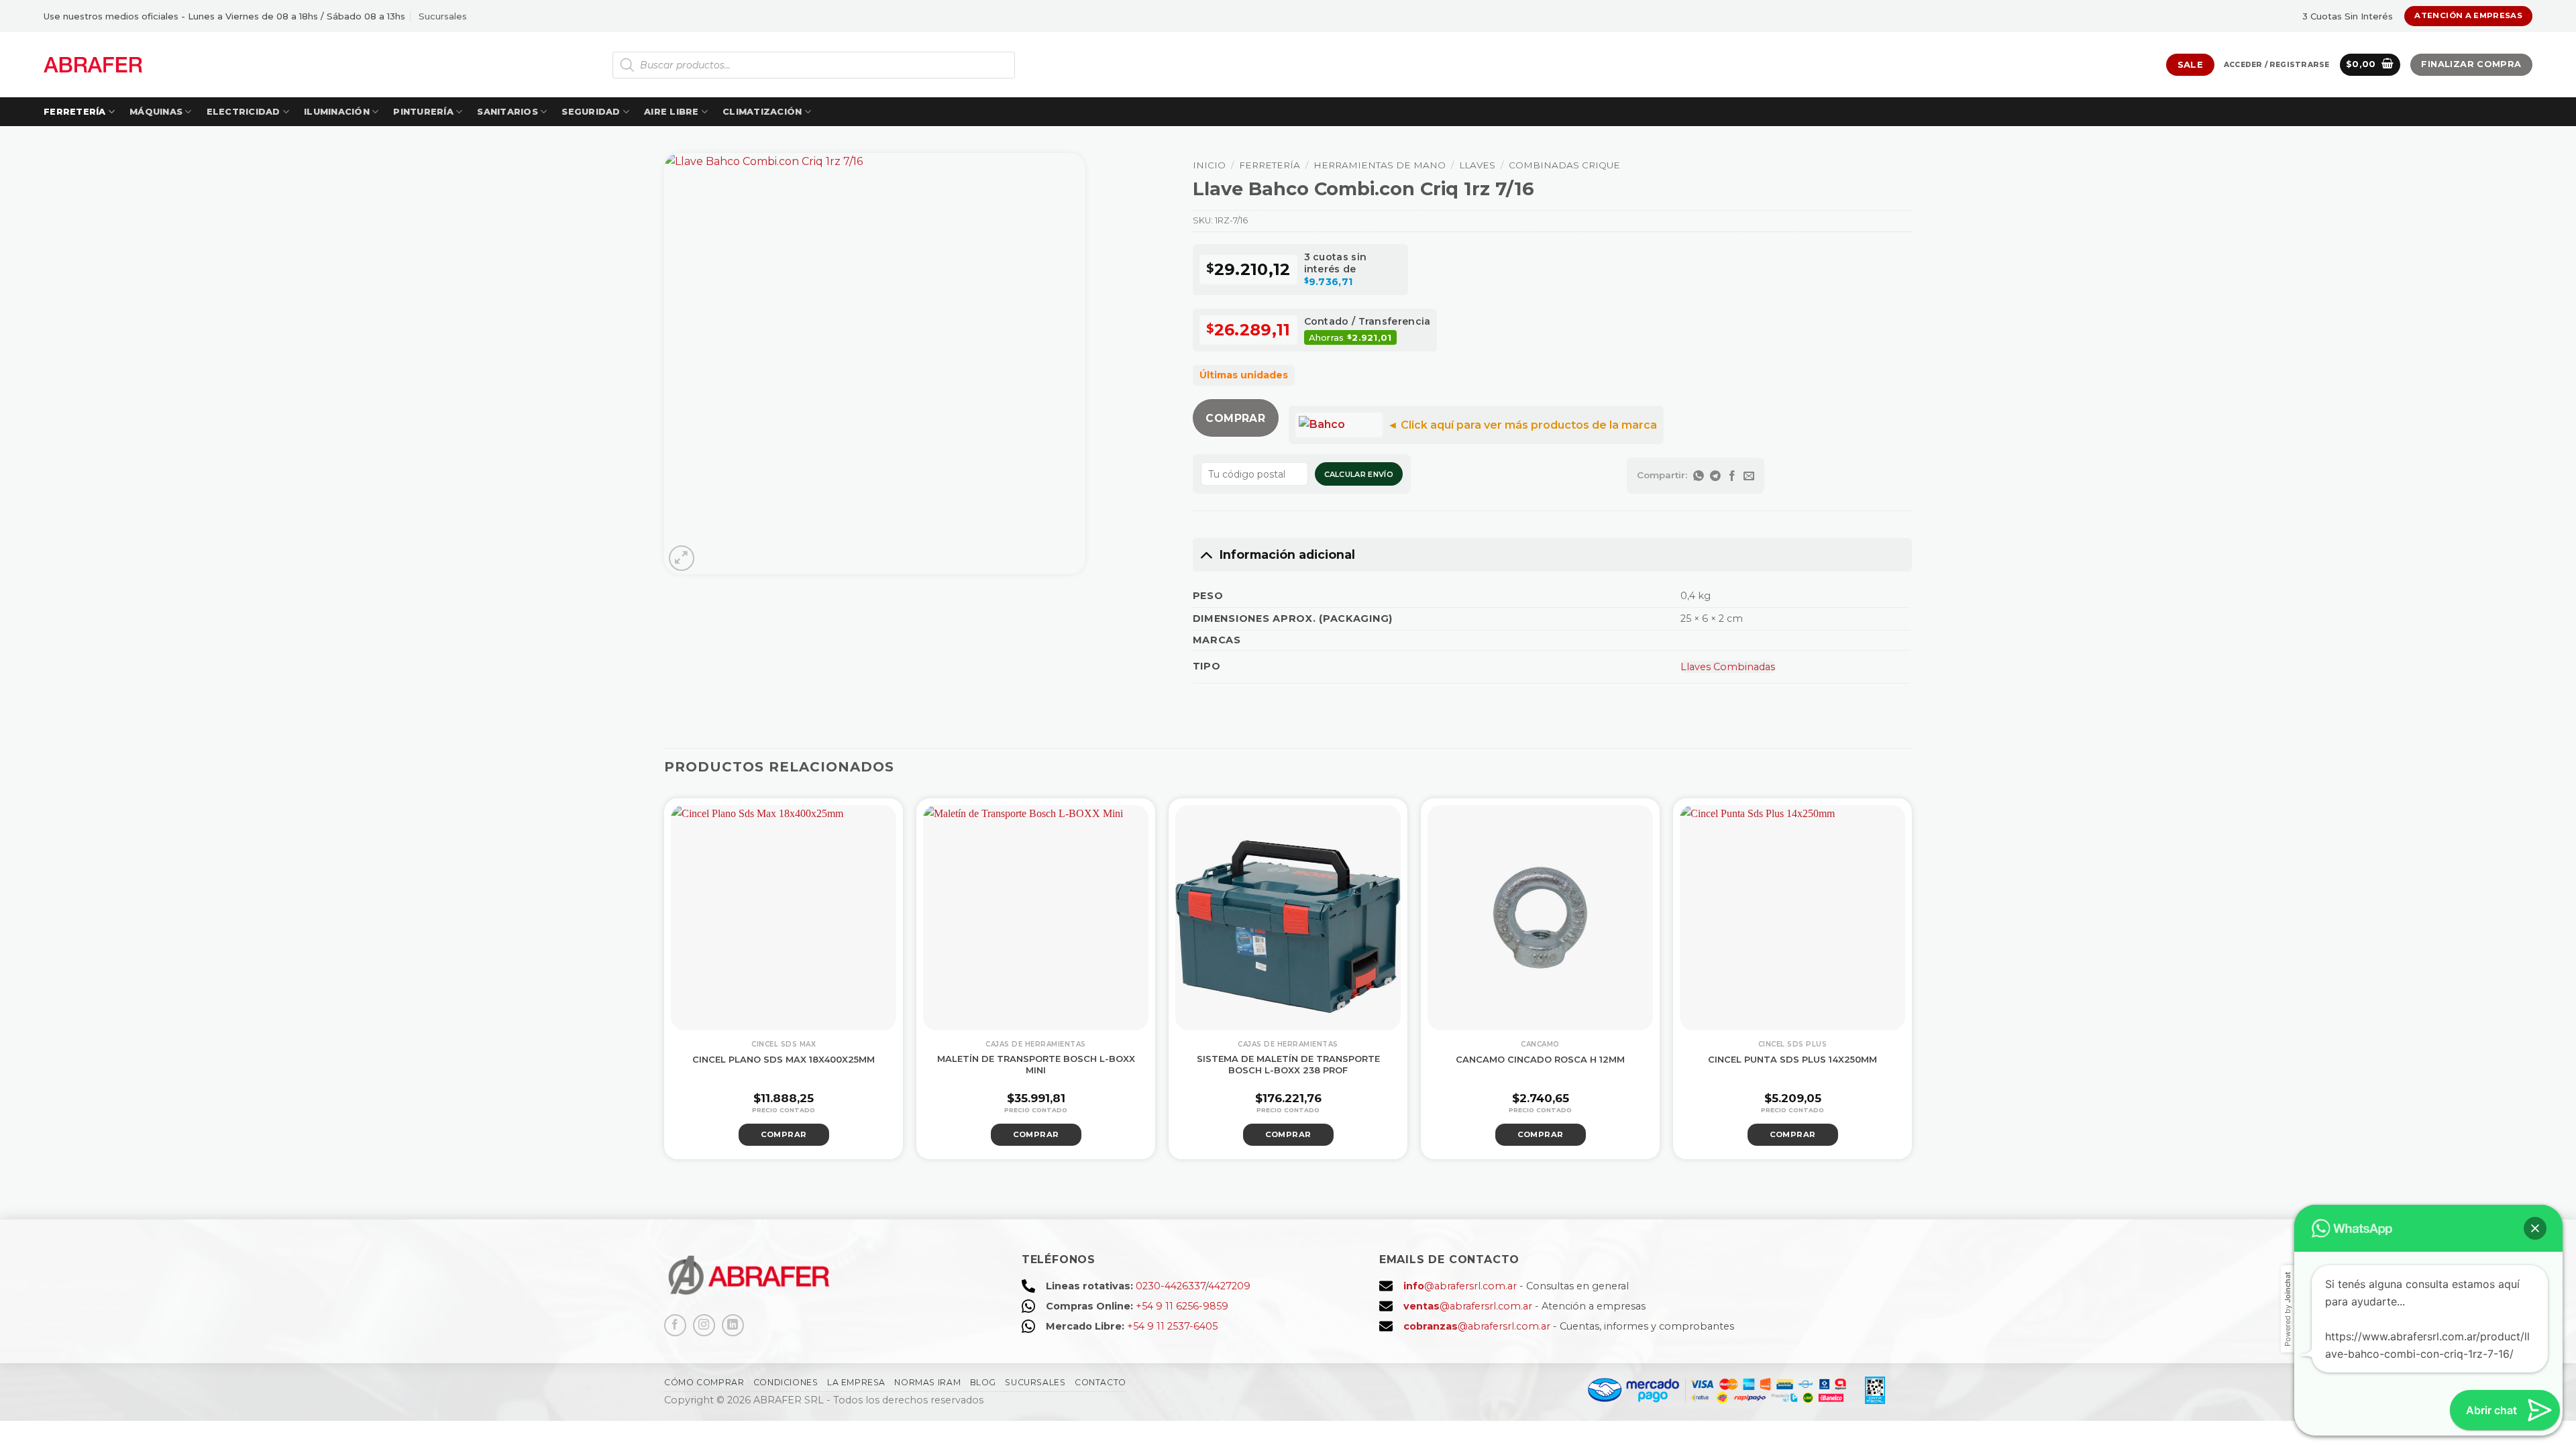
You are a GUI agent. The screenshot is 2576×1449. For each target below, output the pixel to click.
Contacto (1101, 1382)
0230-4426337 (1171, 1286)
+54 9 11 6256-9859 (1182, 1306)
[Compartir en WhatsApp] (1699, 476)
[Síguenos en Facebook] (675, 1325)
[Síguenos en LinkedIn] (733, 1325)
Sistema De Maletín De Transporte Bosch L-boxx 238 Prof (1288, 1064)
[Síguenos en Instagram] (704, 1325)
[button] (2276, 65)
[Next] (1931, 977)
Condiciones (786, 1382)
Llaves (1477, 165)
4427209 (1229, 1286)
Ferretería (75, 112)
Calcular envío (1359, 474)
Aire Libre (672, 112)
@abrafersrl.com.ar (1460, 1286)
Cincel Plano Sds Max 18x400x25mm (784, 1059)
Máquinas (156, 112)
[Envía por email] (1749, 476)
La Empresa (856, 1382)
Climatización (762, 112)
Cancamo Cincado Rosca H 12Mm (1540, 1059)
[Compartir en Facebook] (1732, 476)
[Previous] (645, 977)
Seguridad (591, 112)
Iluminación (337, 112)
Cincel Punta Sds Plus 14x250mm (1792, 1059)
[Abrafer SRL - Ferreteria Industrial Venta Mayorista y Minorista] (93, 65)
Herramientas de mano (1380, 165)
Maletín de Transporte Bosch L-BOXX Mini (1036, 1064)
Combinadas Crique (1564, 165)
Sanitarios (507, 112)
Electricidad (244, 112)
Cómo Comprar (704, 1382)
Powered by (2288, 1309)
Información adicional (1287, 554)
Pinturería (423, 112)
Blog (983, 1382)
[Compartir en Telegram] (1716, 476)
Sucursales (443, 16)
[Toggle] (1206, 554)
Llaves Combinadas (1728, 667)
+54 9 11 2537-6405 (1172, 1326)
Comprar (1235, 418)
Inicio (1209, 165)
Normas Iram (927, 1382)
